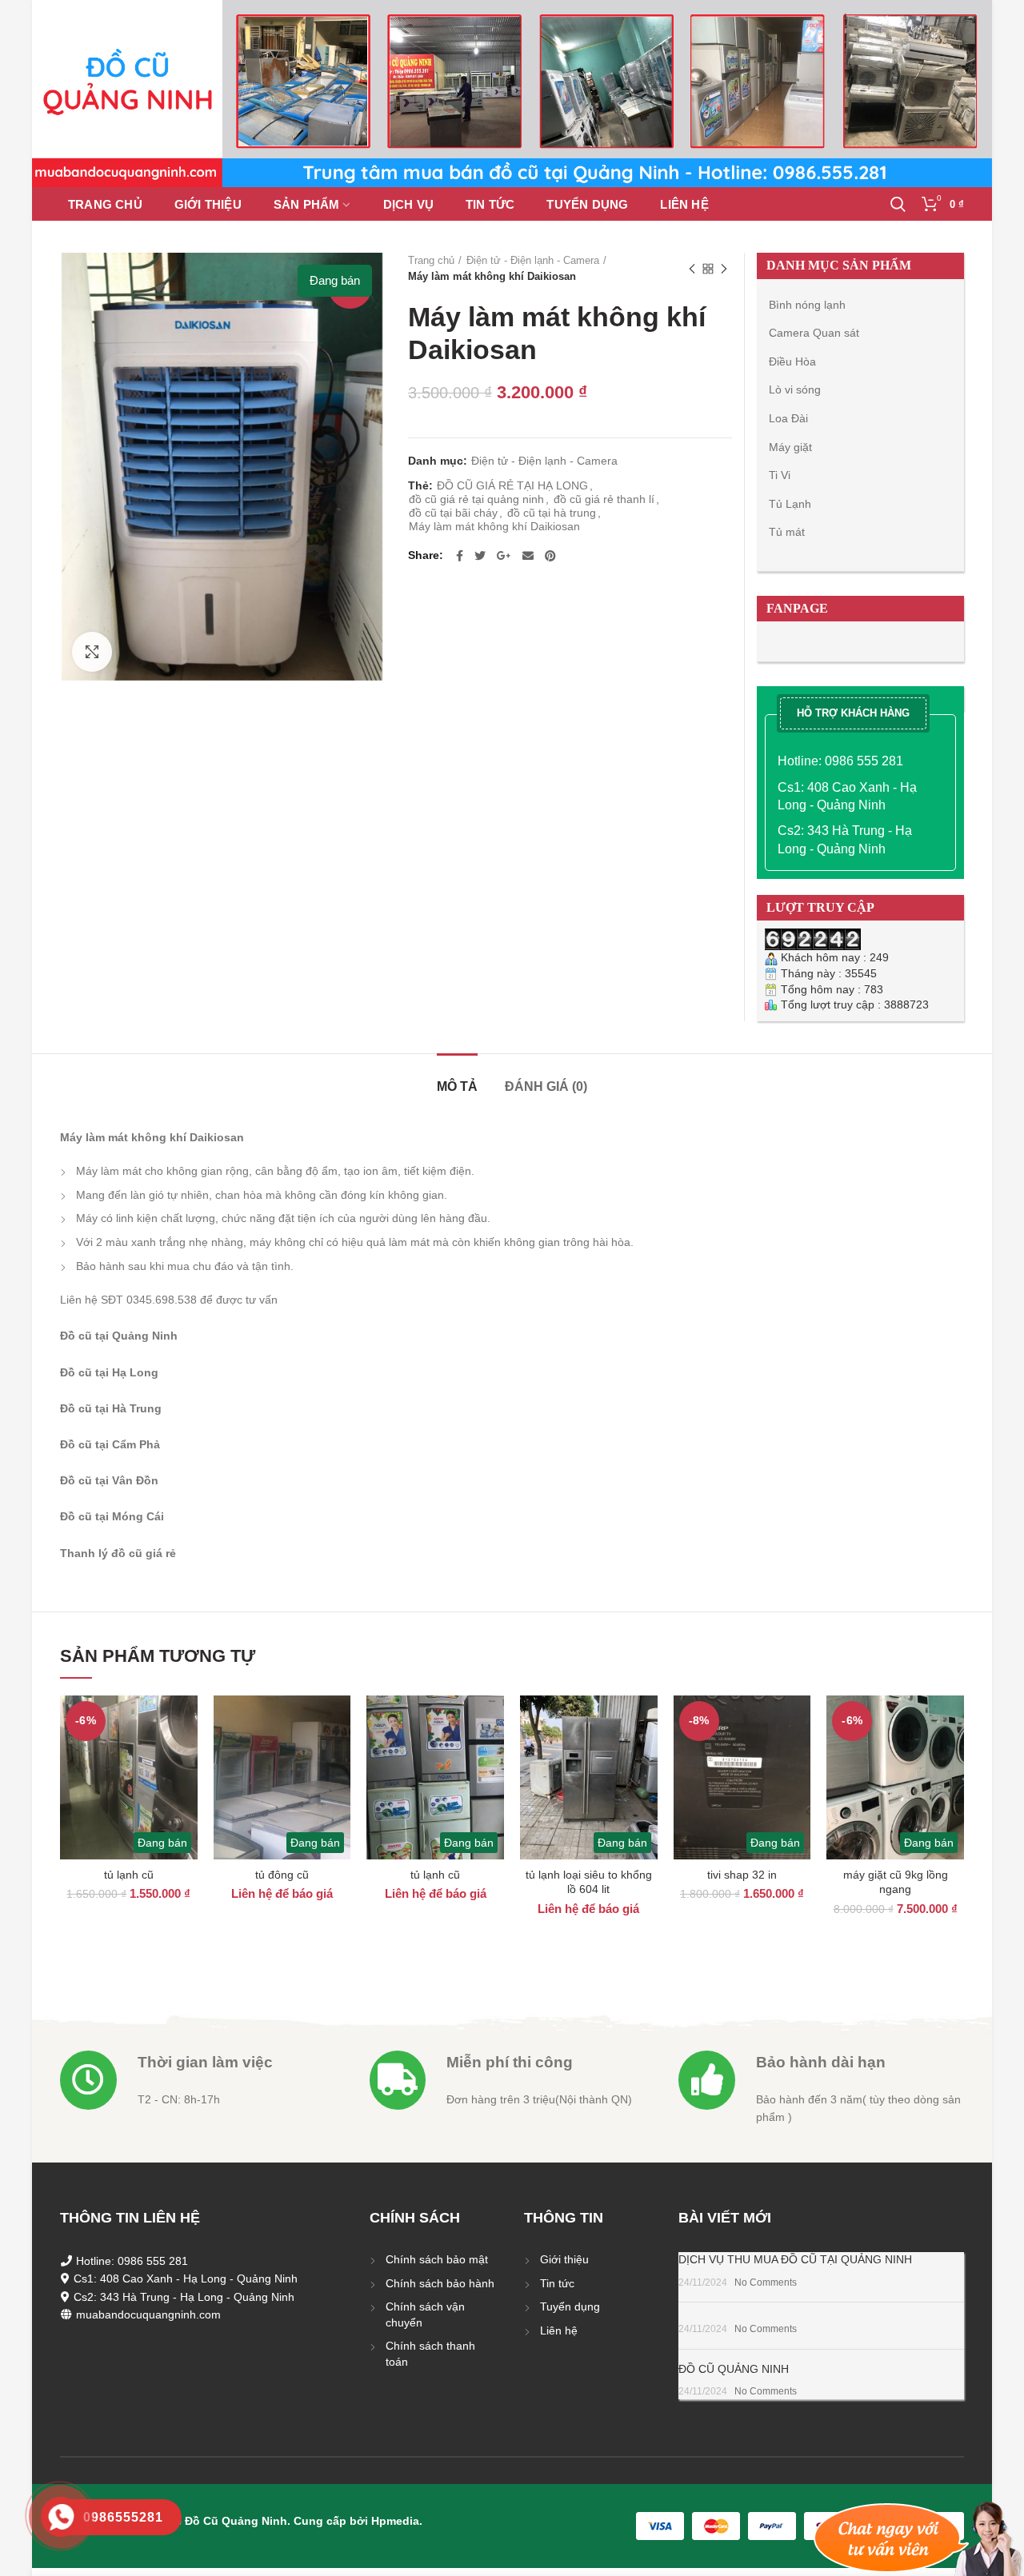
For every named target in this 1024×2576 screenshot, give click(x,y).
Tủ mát (787, 532)
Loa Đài (788, 418)
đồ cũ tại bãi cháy (453, 513)
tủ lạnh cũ (129, 1875)
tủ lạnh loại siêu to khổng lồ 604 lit (589, 1882)
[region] (512, 94)
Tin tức (557, 2283)
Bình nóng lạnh (807, 305)
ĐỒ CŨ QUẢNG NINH (734, 2369)
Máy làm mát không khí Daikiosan (494, 526)
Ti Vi (780, 475)
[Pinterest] (550, 556)
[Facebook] (460, 556)
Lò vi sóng (795, 389)
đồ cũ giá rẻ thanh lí (604, 499)
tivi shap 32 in (742, 1875)
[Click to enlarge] (92, 652)
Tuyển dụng (570, 2306)
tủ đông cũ (282, 1875)
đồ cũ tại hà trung (552, 513)
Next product (724, 269)
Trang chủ (431, 260)
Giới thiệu (564, 2259)
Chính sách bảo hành (440, 2283)
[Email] (528, 556)
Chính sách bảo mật (437, 2259)
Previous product (692, 269)
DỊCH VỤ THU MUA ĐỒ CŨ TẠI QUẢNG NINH (795, 2259)
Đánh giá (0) (546, 1086)
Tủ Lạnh (790, 504)
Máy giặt (790, 447)
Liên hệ (559, 2330)
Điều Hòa (792, 361)
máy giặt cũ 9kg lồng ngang (896, 1882)
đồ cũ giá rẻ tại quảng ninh (476, 499)
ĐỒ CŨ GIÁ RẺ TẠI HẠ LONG (512, 485)
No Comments (766, 2282)
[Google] (504, 556)
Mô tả (457, 1086)
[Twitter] (480, 556)
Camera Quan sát (814, 333)
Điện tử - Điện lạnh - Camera (533, 260)
